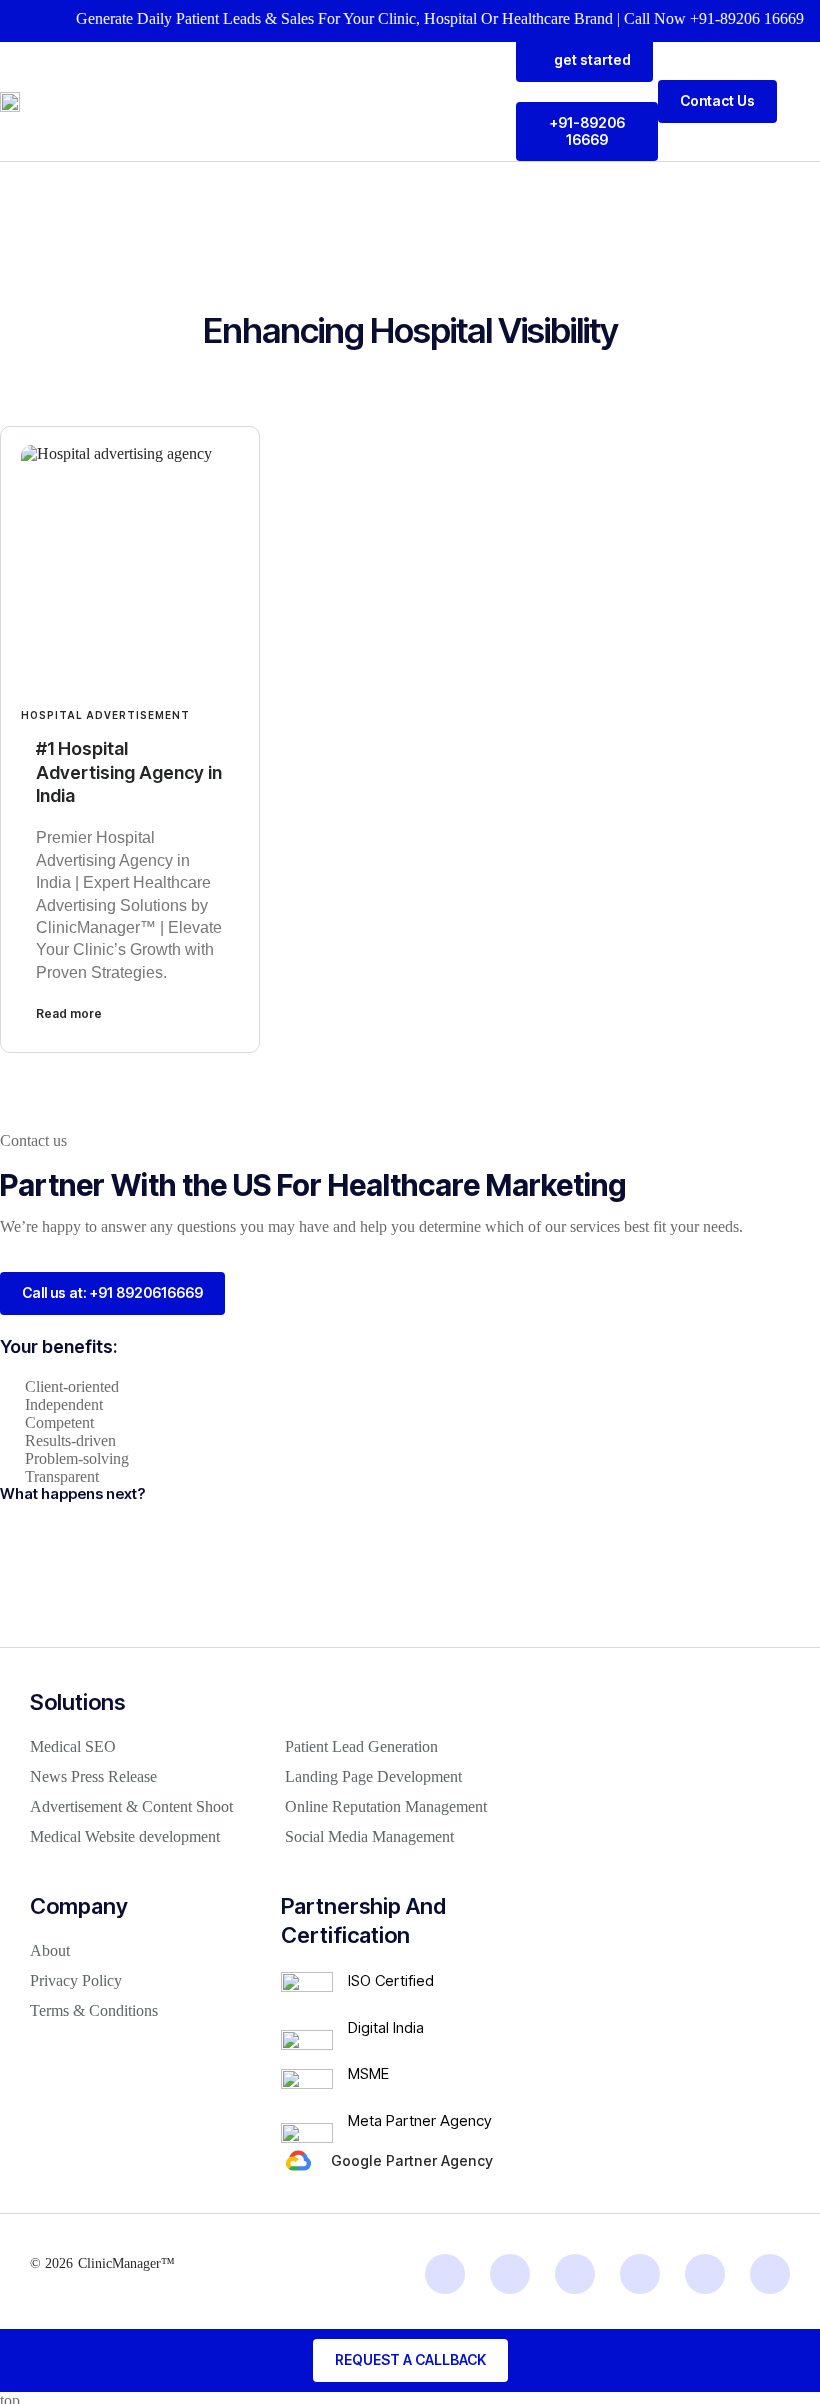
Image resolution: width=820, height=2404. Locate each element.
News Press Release (93, 1776)
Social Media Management (369, 1836)
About (50, 1950)
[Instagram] (510, 2274)
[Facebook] (640, 2274)
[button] (806, 101)
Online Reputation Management (386, 1806)
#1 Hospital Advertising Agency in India (129, 772)
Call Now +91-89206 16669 (696, 18)
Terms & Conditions (94, 2010)
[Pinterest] (770, 2274)
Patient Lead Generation (361, 1746)
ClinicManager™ (126, 2263)
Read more (69, 1013)
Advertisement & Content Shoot (131, 1806)
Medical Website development (125, 1836)
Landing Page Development (373, 1776)
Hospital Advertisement (105, 715)
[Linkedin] (445, 2274)
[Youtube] (705, 2274)
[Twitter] (575, 2274)
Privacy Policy (76, 1980)
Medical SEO (73, 1746)
